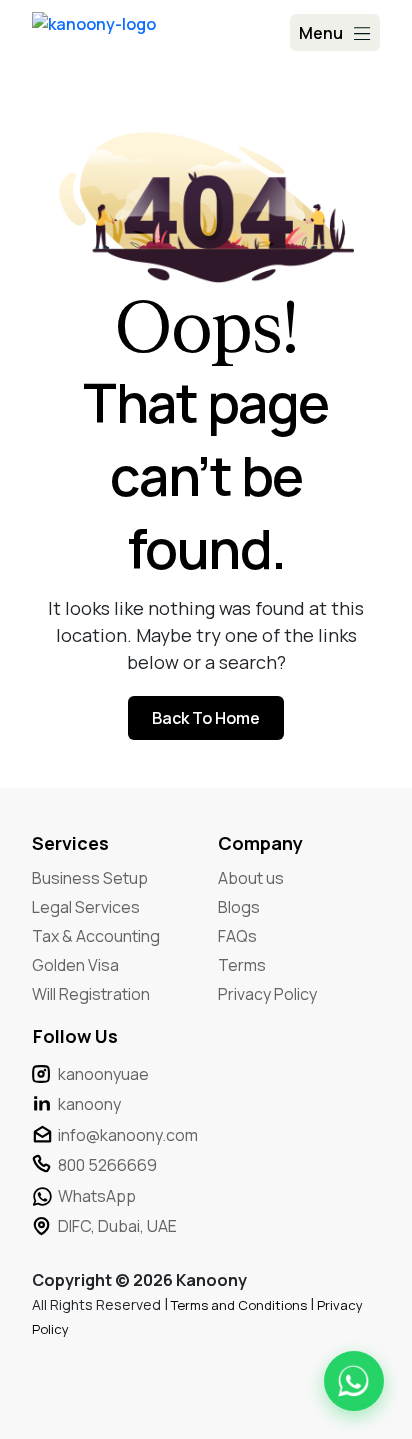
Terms (242, 965)
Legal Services (86, 907)
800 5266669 (107, 1165)
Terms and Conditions (240, 1305)
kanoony (89, 1104)
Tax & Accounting (96, 936)
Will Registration (91, 994)
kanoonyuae (103, 1074)
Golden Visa (75, 965)
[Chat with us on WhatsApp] (354, 1381)
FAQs (237, 936)
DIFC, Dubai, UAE (117, 1226)
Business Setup (90, 878)
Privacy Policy (267, 994)
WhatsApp (97, 1196)
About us (251, 878)
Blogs (239, 907)
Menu (321, 33)
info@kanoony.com (128, 1135)
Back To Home (206, 718)
